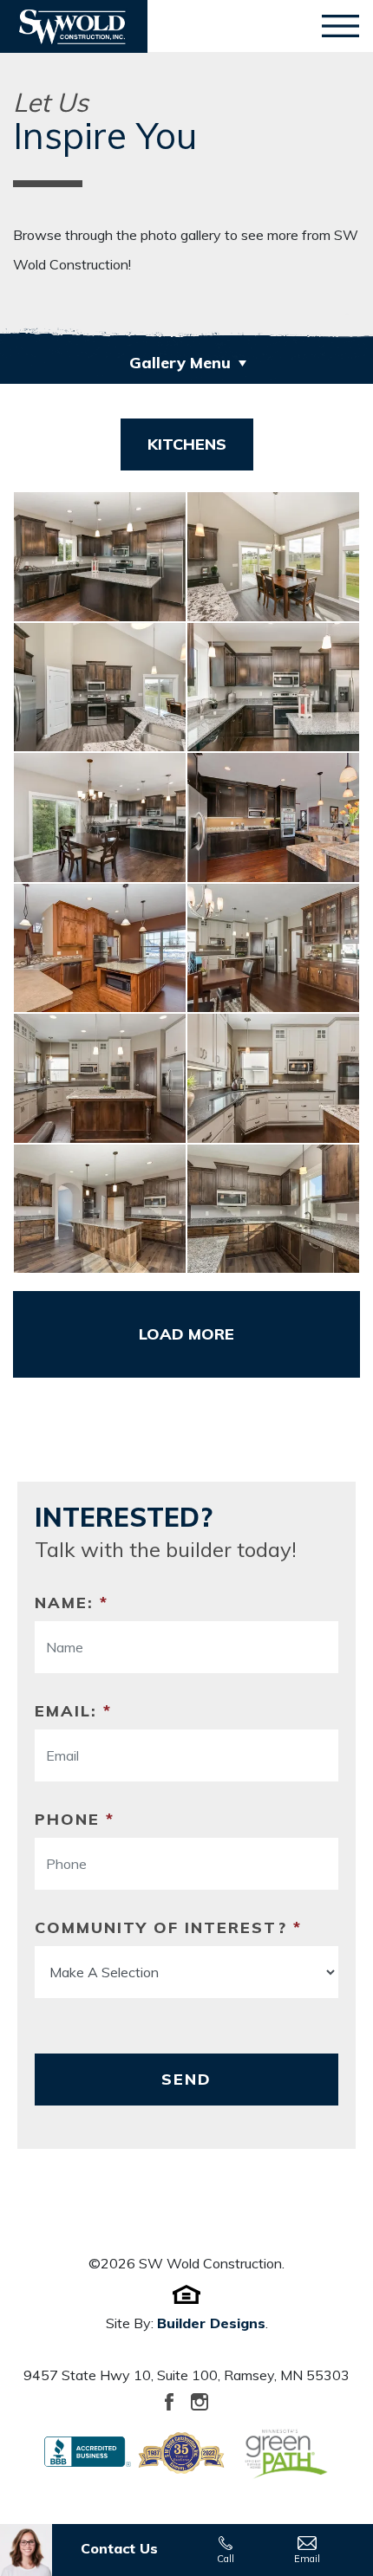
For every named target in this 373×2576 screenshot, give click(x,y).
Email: (73, 1711)
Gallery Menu (180, 363)
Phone (75, 1819)
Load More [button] (186, 1334)
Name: (72, 1603)
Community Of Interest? (168, 1927)
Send (186, 2079)
